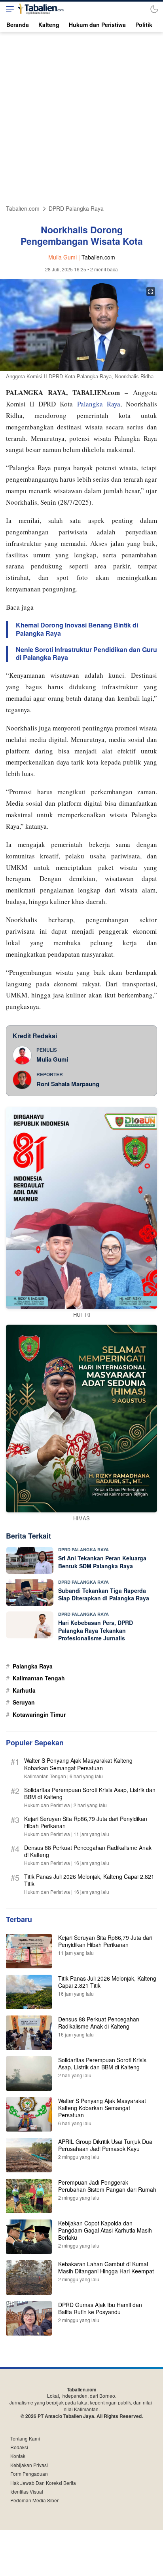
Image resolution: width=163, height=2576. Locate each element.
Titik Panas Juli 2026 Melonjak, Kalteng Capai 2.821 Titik (89, 1880)
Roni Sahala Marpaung (68, 1084)
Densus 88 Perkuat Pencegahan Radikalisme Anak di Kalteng (88, 1851)
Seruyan (24, 1702)
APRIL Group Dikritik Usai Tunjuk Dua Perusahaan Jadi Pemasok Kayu (105, 2145)
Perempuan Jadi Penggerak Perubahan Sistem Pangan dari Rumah (107, 2186)
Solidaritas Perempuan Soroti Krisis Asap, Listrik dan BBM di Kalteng (90, 1793)
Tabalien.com (23, 209)
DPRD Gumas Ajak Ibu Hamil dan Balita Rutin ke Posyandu (100, 2308)
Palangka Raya (99, 404)
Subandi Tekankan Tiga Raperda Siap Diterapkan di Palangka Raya (104, 1594)
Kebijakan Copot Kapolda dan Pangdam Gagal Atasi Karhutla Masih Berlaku (105, 2230)
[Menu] (8, 9)
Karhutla (24, 1690)
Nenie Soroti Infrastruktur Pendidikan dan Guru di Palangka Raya (86, 654)
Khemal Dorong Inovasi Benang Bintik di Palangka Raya (77, 629)
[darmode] (154, 9)
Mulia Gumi (52, 1059)
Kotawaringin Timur (39, 1714)
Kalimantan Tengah (39, 1678)
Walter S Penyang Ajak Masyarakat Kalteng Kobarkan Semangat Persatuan (78, 1764)
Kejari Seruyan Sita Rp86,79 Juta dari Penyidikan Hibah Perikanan (86, 1822)
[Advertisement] (81, 117)
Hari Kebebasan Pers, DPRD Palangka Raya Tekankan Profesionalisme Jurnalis (96, 1630)
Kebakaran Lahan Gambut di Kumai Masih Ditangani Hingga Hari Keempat (106, 2267)
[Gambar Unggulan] (81, 368)
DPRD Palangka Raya (76, 209)
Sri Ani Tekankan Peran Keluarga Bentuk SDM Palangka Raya (102, 1562)
